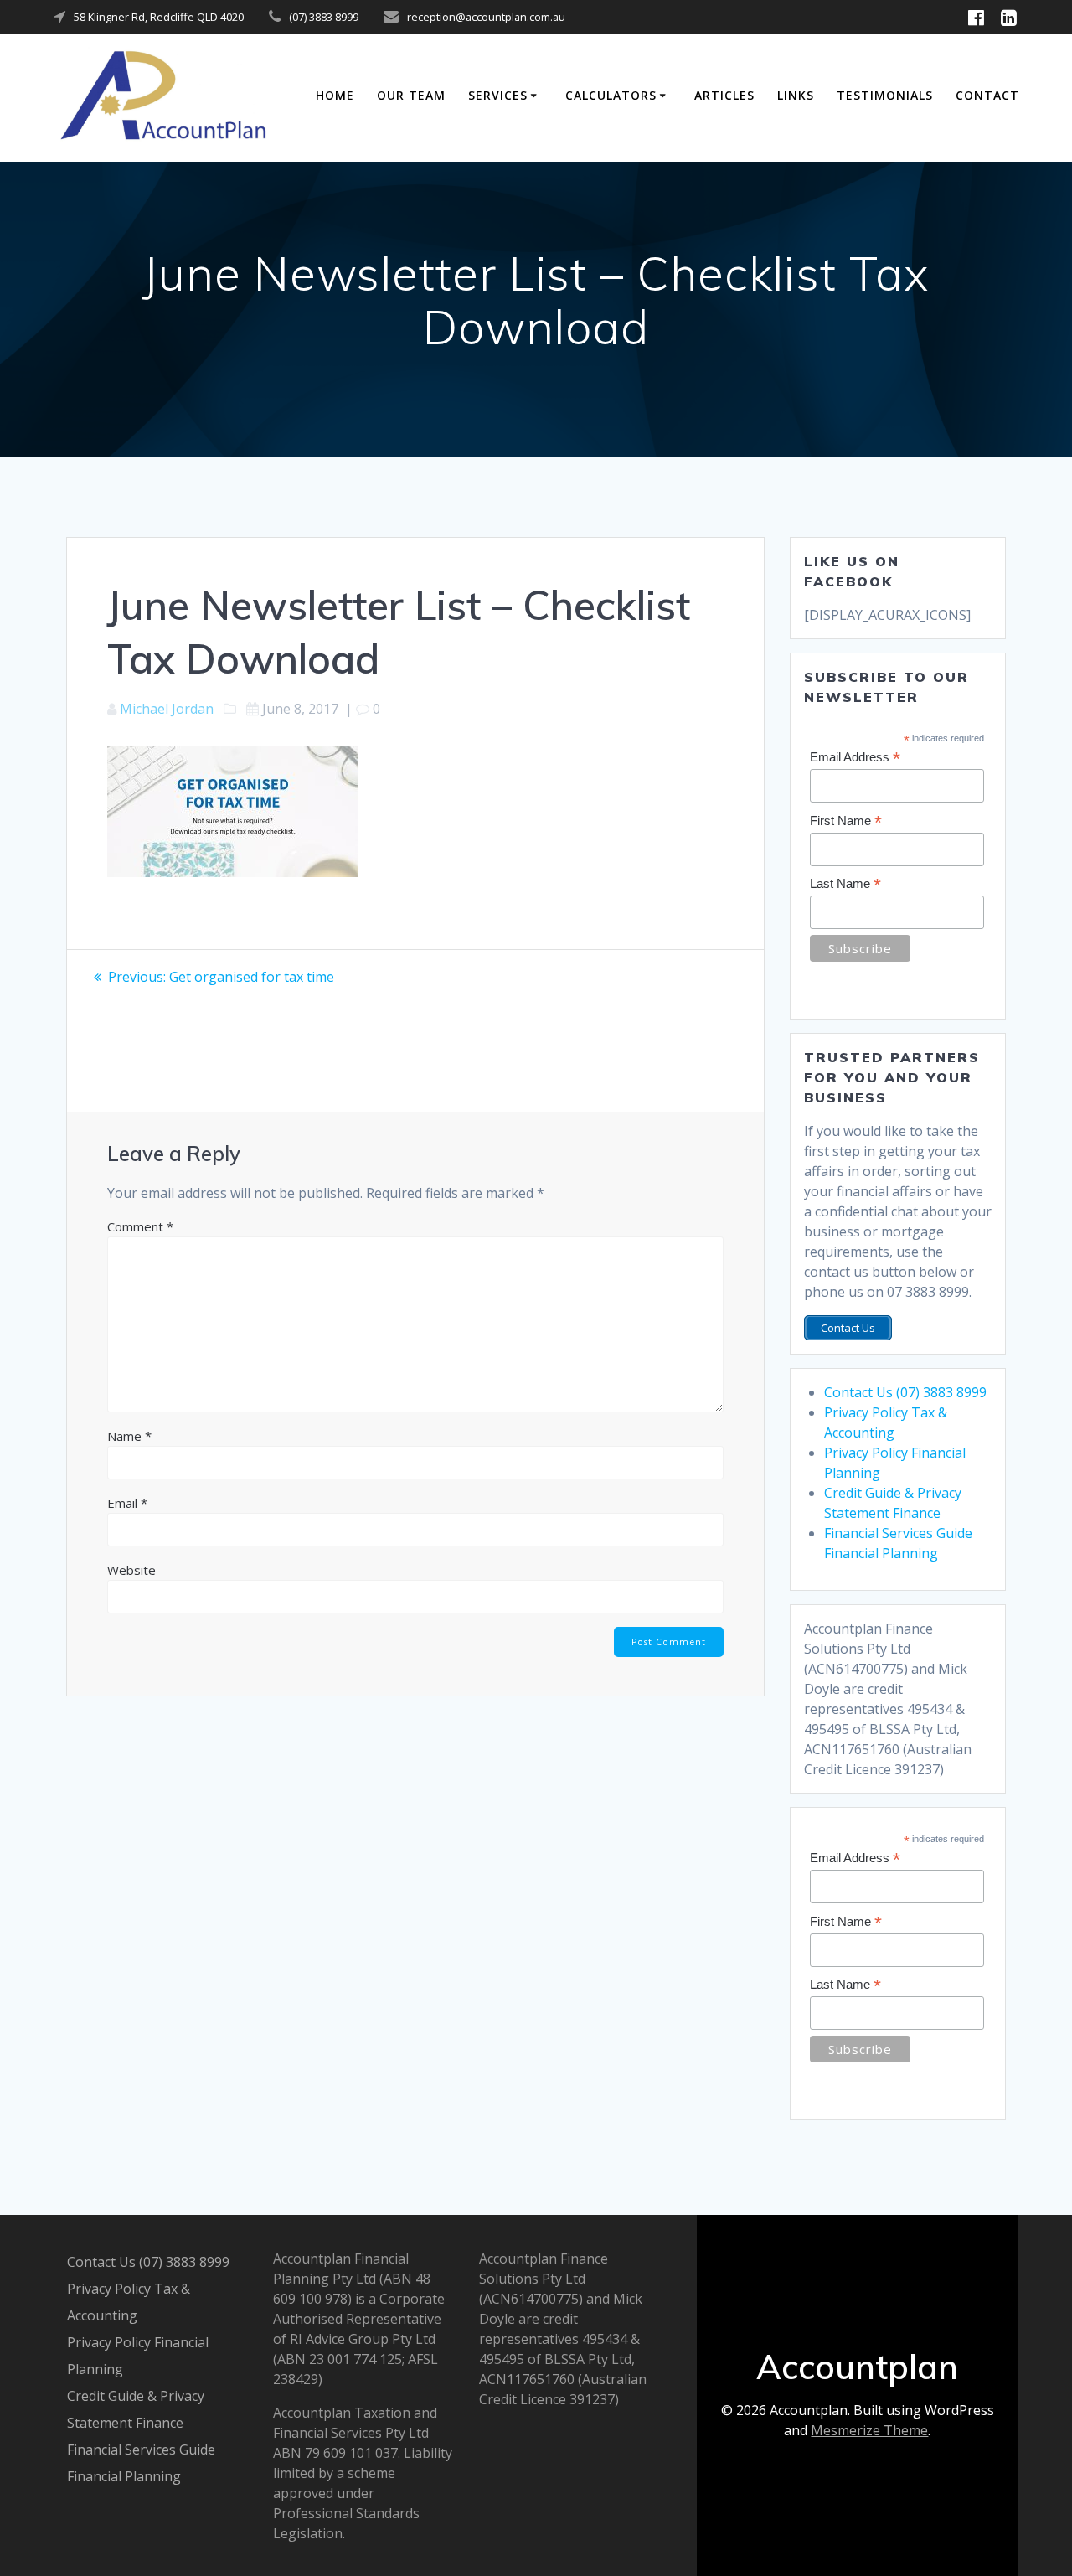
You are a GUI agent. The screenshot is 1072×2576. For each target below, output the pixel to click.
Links (796, 95)
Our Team (411, 95)
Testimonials (885, 95)
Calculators (611, 95)
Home (335, 95)
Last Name (845, 884)
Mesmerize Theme (869, 2430)
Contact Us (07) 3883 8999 (905, 1392)
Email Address (855, 758)
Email (127, 1503)
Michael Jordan (167, 709)
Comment (140, 1226)
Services (498, 95)
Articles (724, 95)
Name (129, 1436)
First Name (846, 821)
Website (131, 1570)
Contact (987, 95)
